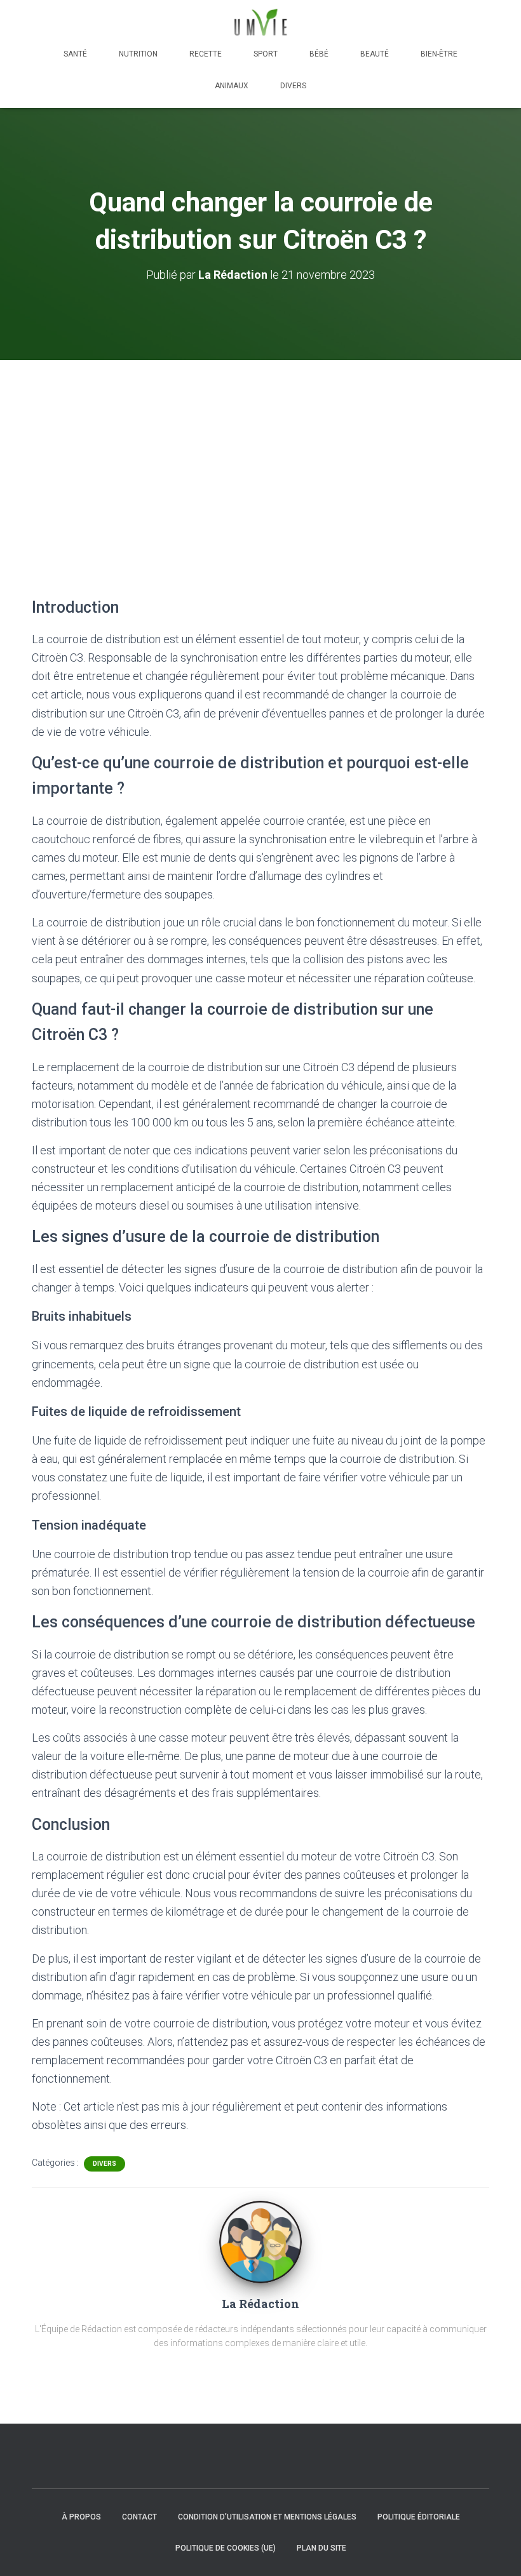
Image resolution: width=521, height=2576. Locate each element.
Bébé (319, 54)
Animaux (232, 86)
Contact (139, 2517)
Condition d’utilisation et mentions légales (267, 2517)
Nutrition (138, 54)
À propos (81, 2517)
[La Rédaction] (260, 2241)
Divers (293, 86)
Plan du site (321, 2548)
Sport (266, 54)
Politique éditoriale (419, 2517)
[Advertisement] (260, 455)
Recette (206, 54)
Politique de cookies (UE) (226, 2548)
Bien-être (439, 54)
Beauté (375, 54)
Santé (75, 54)
